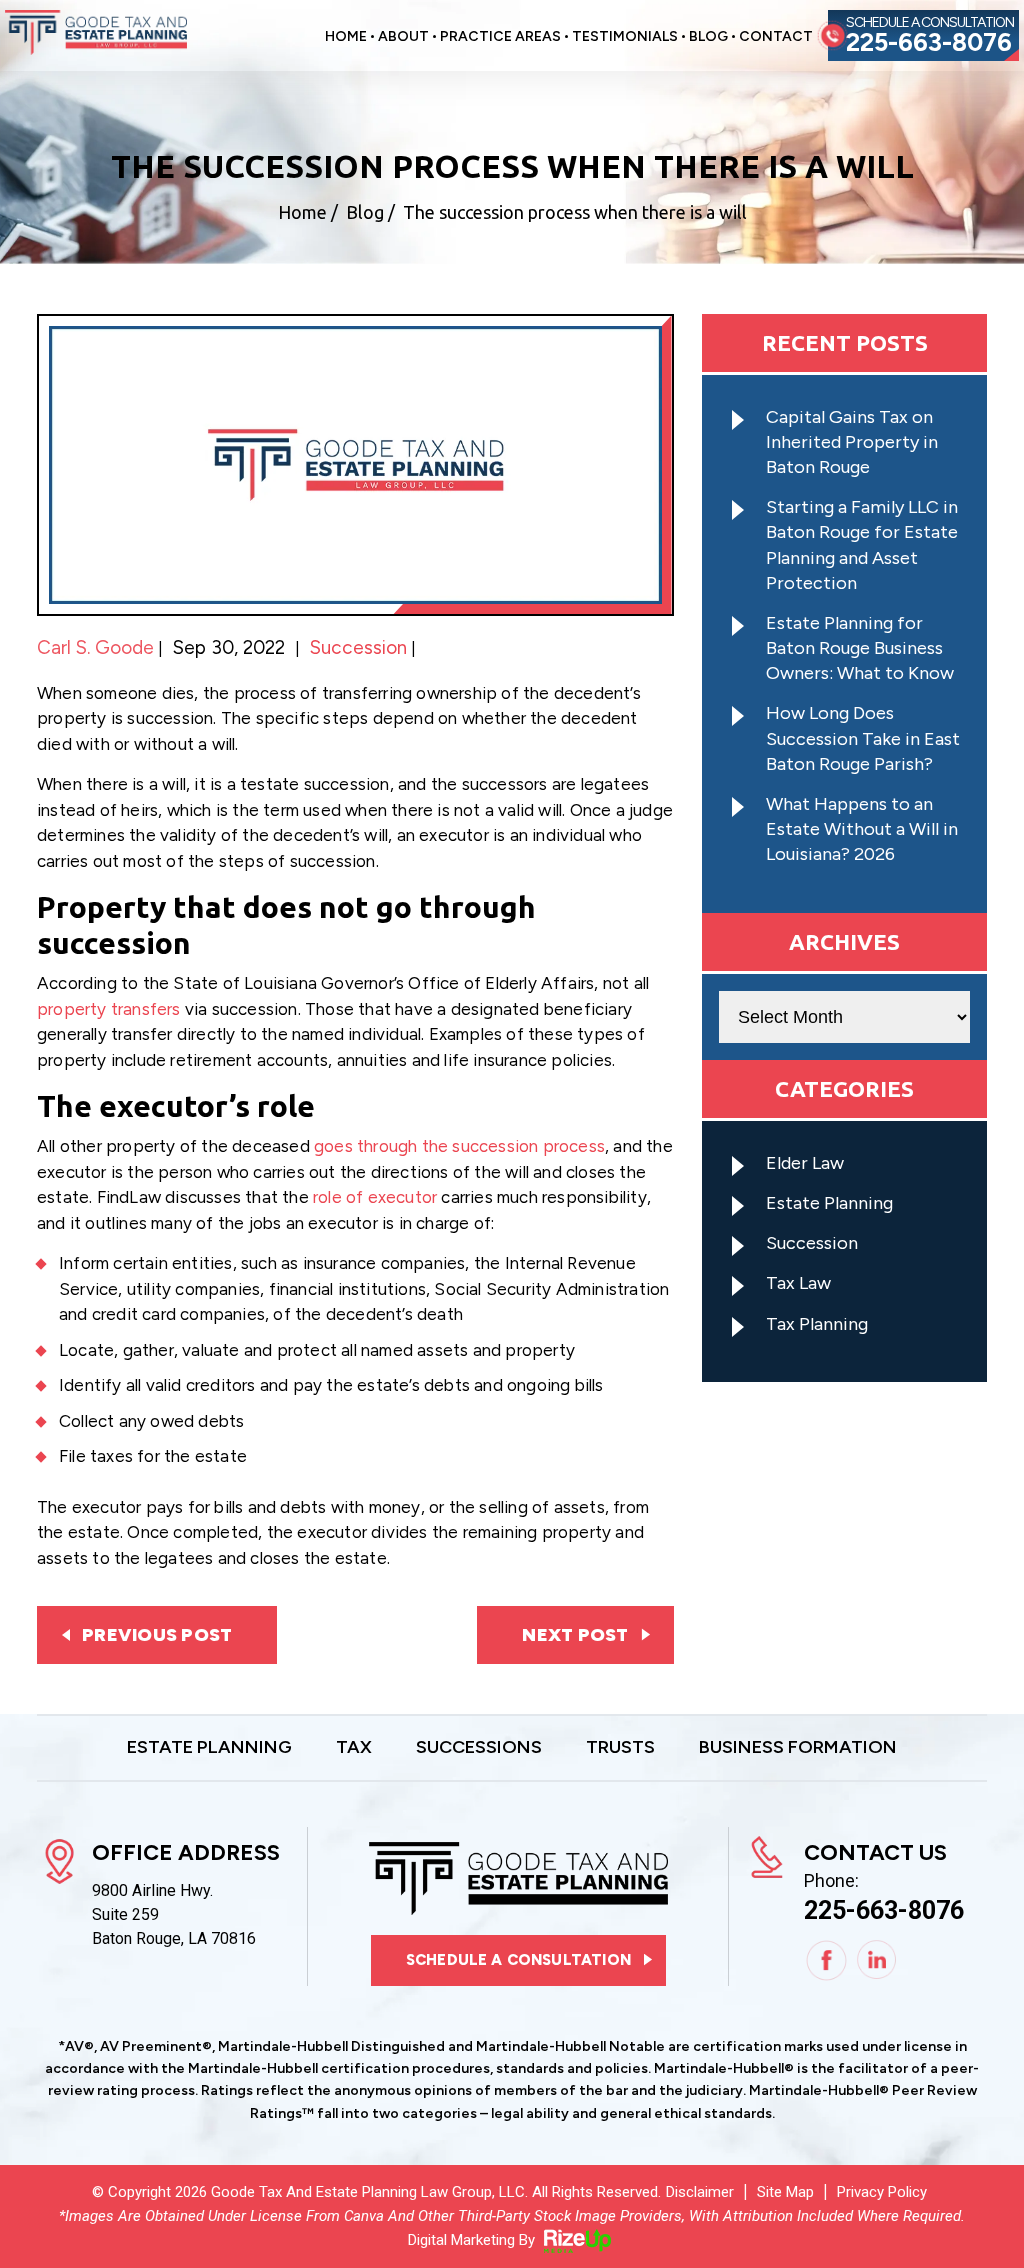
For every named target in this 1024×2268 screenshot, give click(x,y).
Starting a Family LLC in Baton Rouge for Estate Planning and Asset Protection (862, 545)
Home (346, 37)
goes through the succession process (459, 1146)
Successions (479, 1748)
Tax (354, 1748)
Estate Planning (829, 1203)
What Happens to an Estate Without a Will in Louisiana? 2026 (862, 829)
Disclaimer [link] (700, 2192)
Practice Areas (500, 37)
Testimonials (625, 37)
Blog (708, 37)
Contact (776, 37)
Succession (358, 647)
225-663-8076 (929, 42)
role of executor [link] (375, 1197)
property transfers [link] (109, 1009)
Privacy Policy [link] (882, 2192)
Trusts (620, 1748)
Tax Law (798, 1283)
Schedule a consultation (518, 1960)
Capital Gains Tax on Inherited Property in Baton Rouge (852, 442)
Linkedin (877, 1960)
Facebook (826, 1960)
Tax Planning (817, 1324)
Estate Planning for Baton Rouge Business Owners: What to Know (860, 648)
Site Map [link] (785, 2192)
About (403, 37)
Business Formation (798, 1748)
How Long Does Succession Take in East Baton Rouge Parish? (863, 738)
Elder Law (805, 1163)
